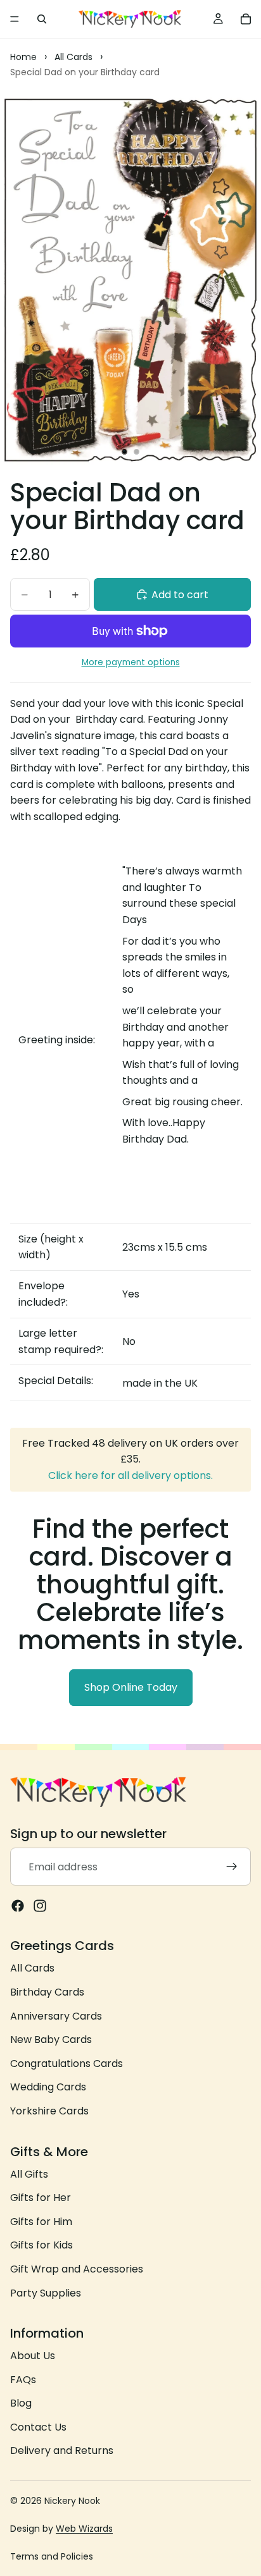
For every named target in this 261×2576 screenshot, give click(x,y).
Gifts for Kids (41, 2245)
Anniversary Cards (56, 2015)
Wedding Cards (48, 2087)
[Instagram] (40, 1906)
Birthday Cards (47, 1992)
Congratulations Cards (67, 2064)
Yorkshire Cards (49, 2111)
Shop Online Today (131, 1687)
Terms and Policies (52, 2556)
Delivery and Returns (62, 2450)
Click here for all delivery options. (130, 1475)
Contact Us (38, 2427)
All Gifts (29, 2174)
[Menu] (15, 19)
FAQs (23, 2380)
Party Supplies (46, 2292)
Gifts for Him (41, 2222)
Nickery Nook (72, 2501)
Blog (21, 2403)
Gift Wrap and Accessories (77, 2269)
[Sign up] (232, 1867)
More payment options (131, 662)
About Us (33, 2356)
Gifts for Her (41, 2198)
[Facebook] (18, 1906)
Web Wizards (84, 2529)
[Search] (42, 19)
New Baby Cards (51, 2039)
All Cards (32, 1968)
